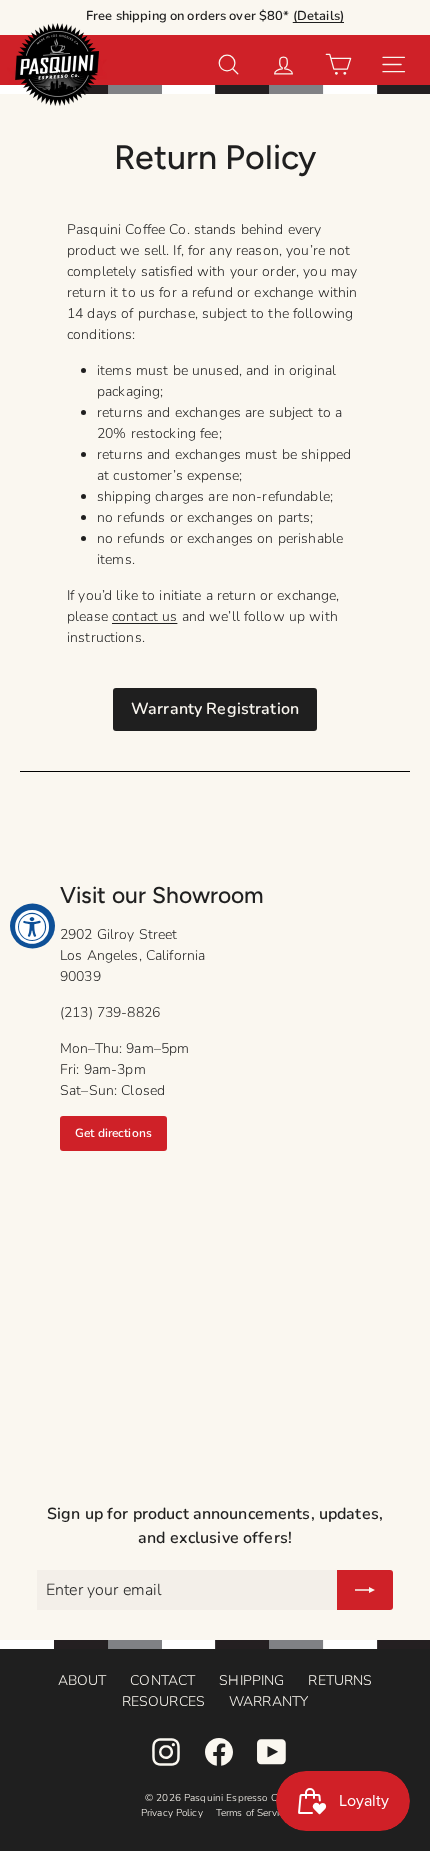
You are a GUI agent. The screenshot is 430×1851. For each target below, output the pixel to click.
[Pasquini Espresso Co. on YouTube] (272, 1752)
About (82, 1680)
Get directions (113, 1133)
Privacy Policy (172, 1813)
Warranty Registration (215, 709)
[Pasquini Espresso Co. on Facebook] (219, 1752)
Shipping (251, 1680)
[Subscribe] (365, 1590)
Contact (162, 1680)
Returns (340, 1680)
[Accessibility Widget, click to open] (32, 925)
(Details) (318, 16)
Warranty (268, 1701)
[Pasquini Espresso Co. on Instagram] (166, 1752)
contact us (144, 616)
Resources (163, 1701)
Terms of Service (252, 1813)
